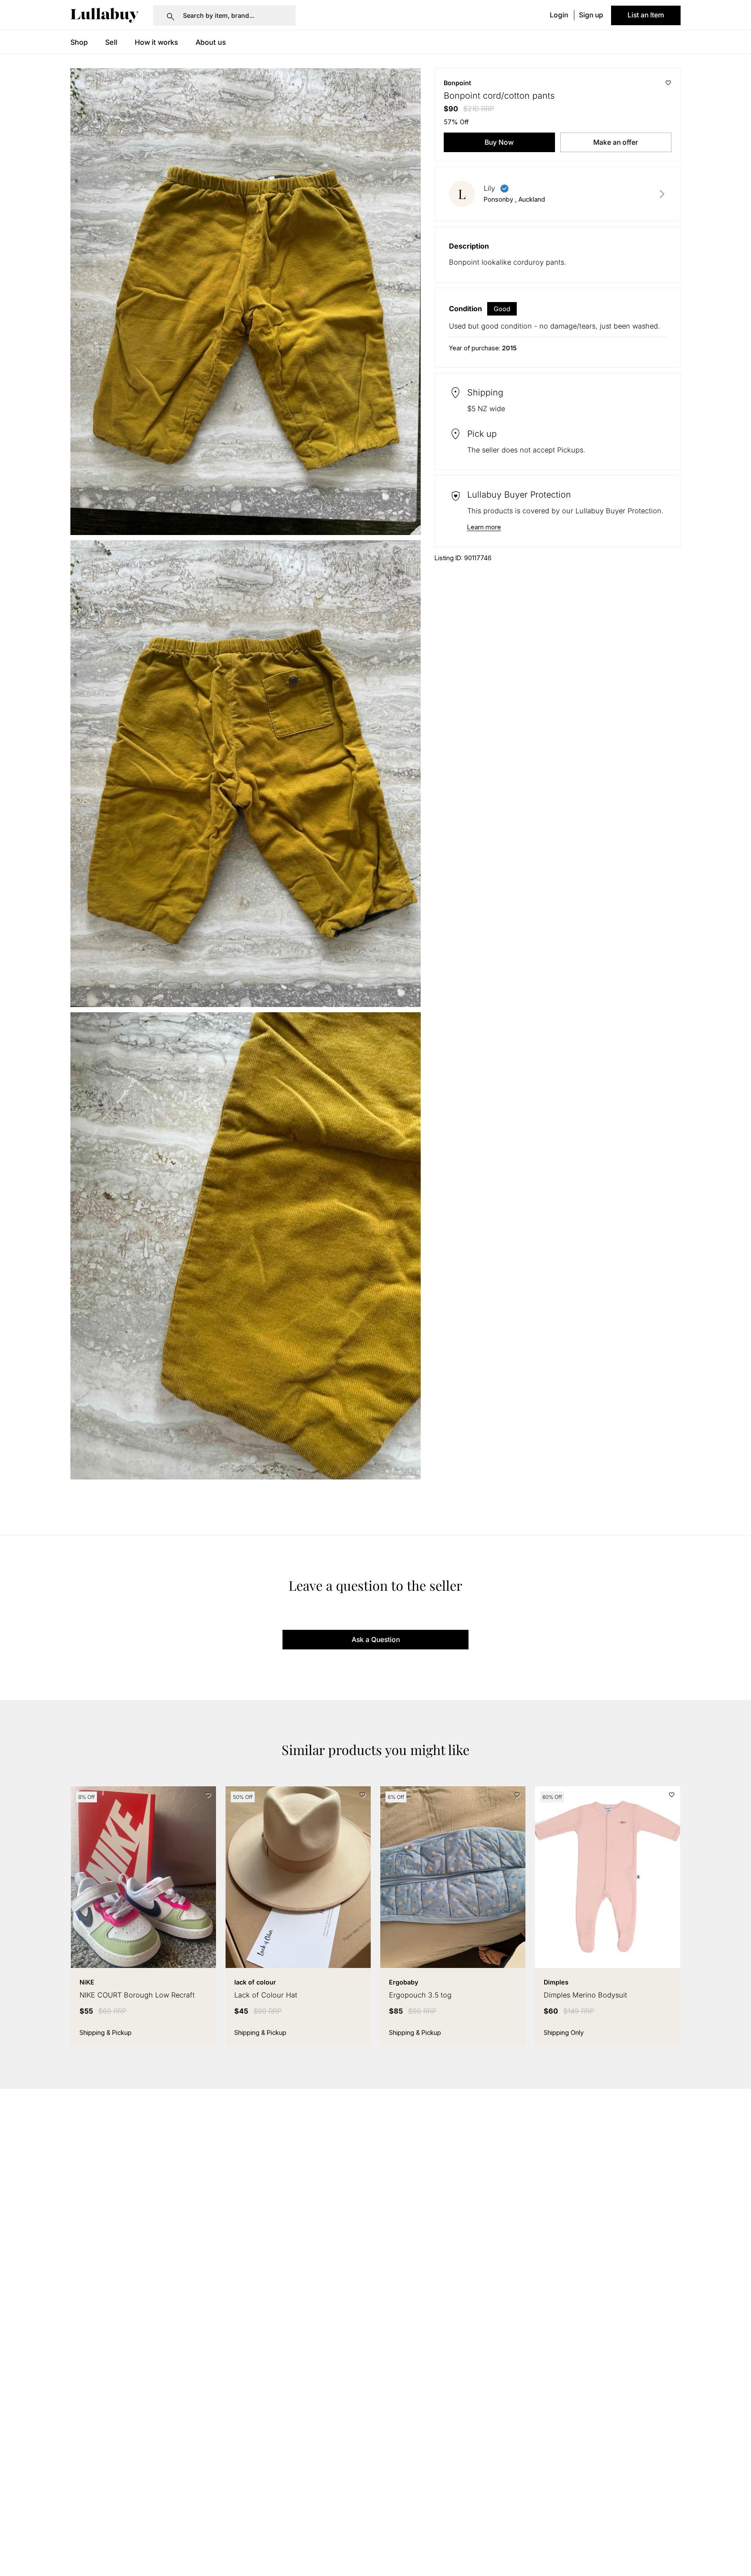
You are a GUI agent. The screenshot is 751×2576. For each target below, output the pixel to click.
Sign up (591, 15)
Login (559, 15)
